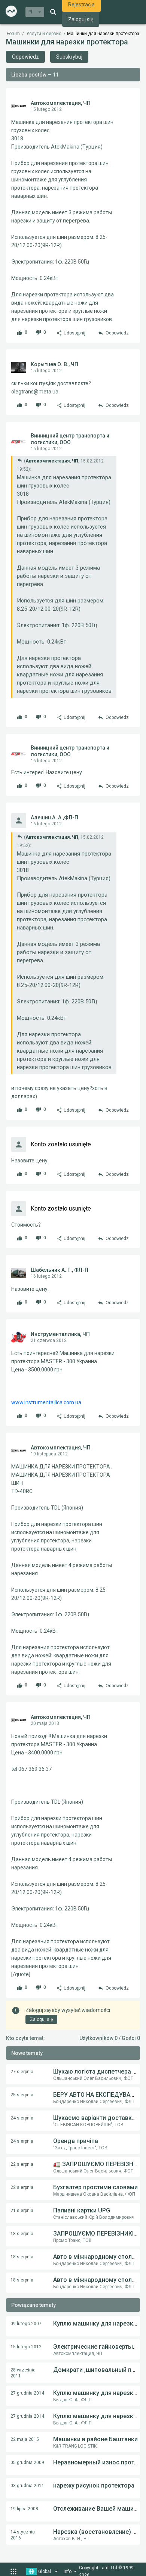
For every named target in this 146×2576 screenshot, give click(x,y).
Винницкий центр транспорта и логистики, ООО (70, 439)
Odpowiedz (25, 57)
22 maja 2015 (25, 2439)
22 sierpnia (22, 2164)
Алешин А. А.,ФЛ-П (54, 817)
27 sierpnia (22, 2072)
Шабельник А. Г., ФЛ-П (60, 1270)
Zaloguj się (81, 19)
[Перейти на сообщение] (20, 460)
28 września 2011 (23, 2373)
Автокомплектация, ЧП (61, 103)
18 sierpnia (22, 2234)
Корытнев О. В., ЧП (54, 364)
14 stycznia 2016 (23, 2535)
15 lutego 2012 (26, 2347)
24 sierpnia (22, 2118)
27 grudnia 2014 (27, 2393)
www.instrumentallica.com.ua (46, 1402)
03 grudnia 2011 (27, 2486)
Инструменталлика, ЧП (60, 1334)
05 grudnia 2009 (27, 2463)
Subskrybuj (69, 57)
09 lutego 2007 (26, 2324)
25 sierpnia (22, 2095)
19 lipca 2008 (24, 2509)
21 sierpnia (22, 2211)
